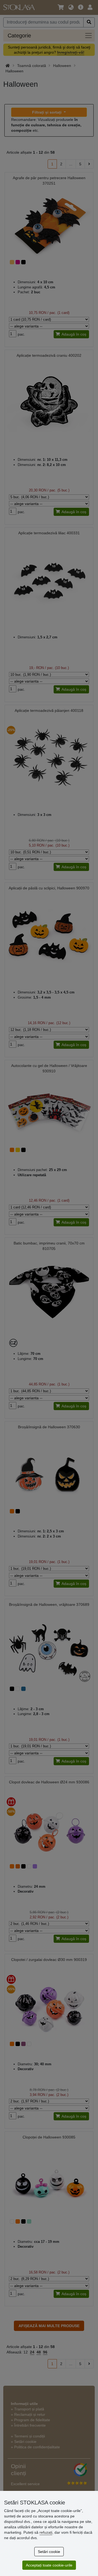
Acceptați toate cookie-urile (49, 2565)
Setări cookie (49, 2552)
